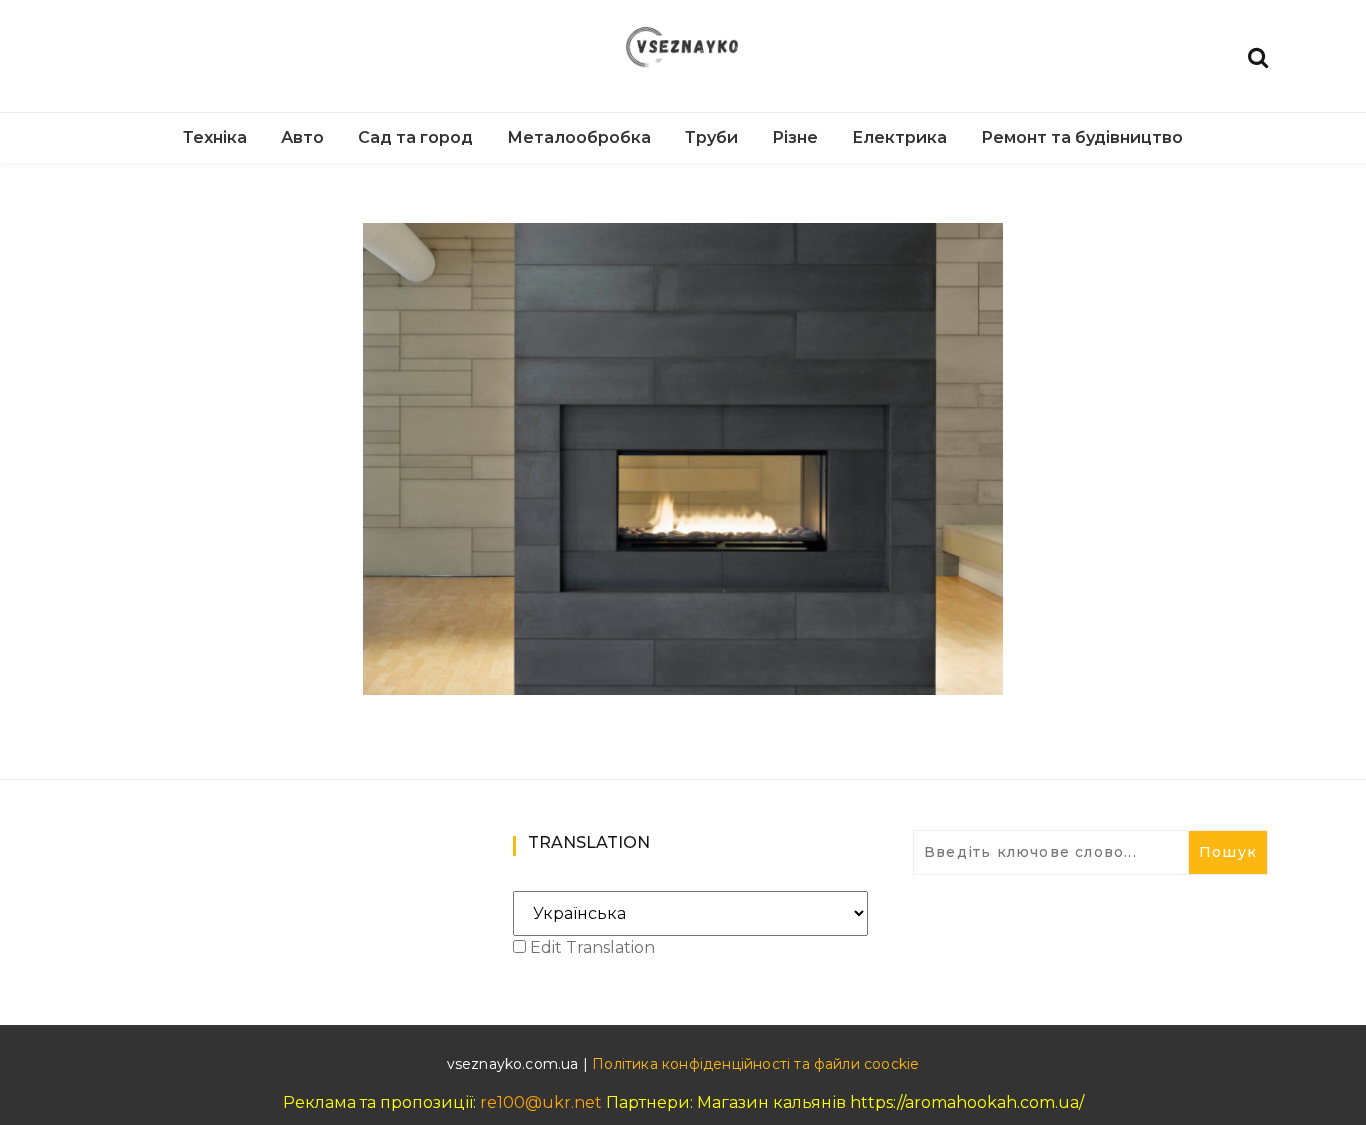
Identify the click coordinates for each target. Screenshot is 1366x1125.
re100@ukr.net (541, 1102)
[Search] (1258, 55)
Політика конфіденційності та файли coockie (755, 1064)
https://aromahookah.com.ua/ (967, 1102)
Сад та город (415, 137)
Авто (302, 137)
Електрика (899, 137)
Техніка (215, 137)
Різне (795, 137)
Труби (711, 137)
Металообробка (579, 137)
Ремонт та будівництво (1082, 137)
